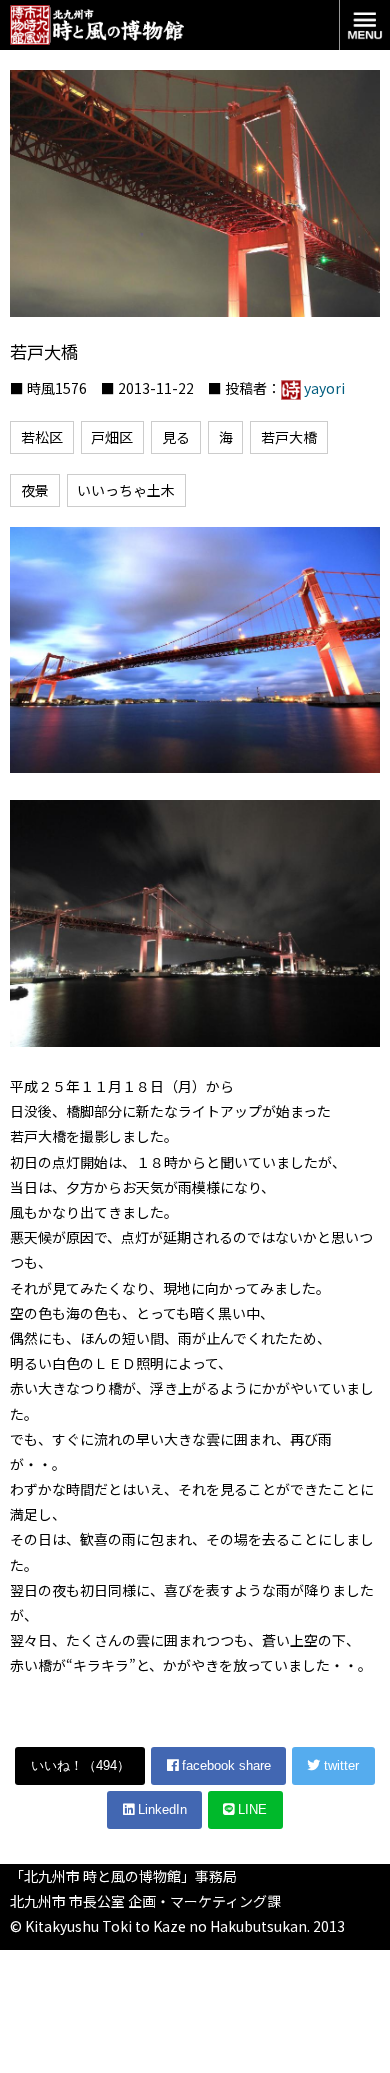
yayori (324, 388)
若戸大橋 (289, 437)
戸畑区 (112, 437)
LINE (250, 1809)
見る (176, 437)
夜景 (35, 490)
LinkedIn (160, 1809)
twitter (339, 1765)
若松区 (42, 437)
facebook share (224, 1765)
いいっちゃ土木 (126, 490)
